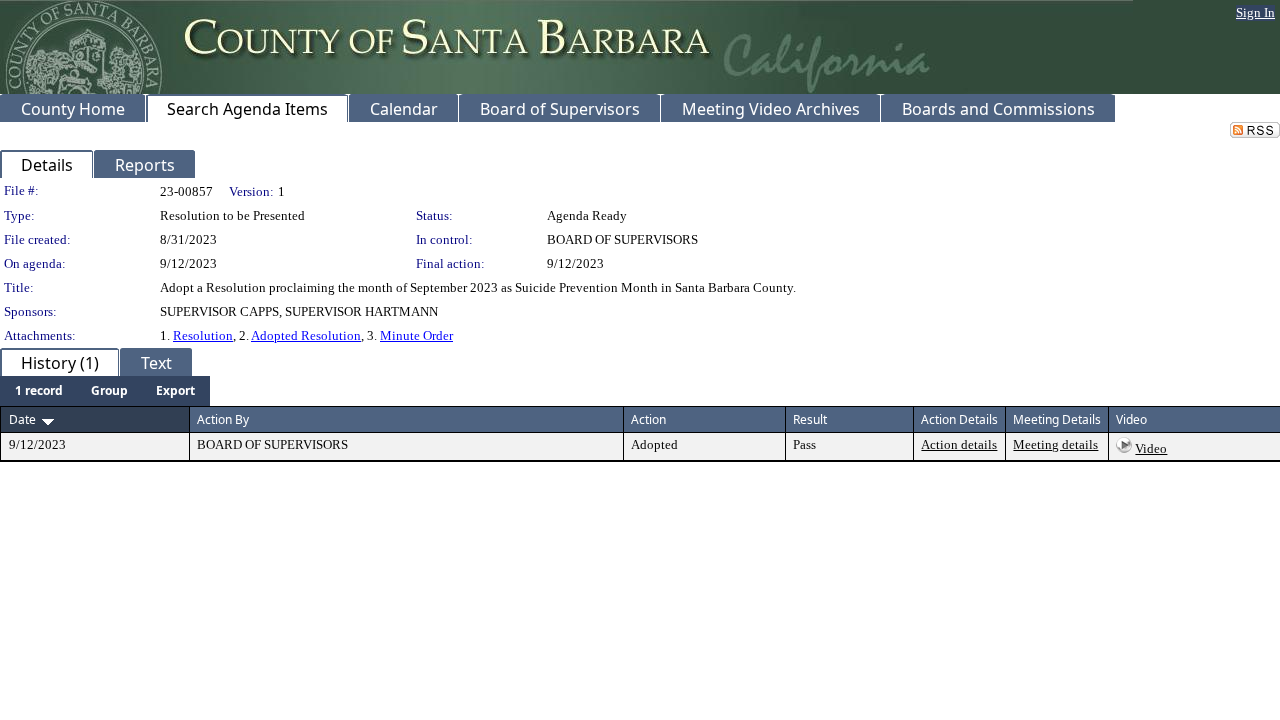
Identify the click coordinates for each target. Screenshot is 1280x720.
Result (810, 419)
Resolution (203, 335)
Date (22, 419)
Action (648, 419)
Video (1151, 448)
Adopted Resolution (306, 335)
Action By (223, 419)
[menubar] (105, 391)
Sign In (1255, 12)
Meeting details (1055, 444)
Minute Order (416, 335)
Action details (959, 444)
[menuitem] (39, 391)
